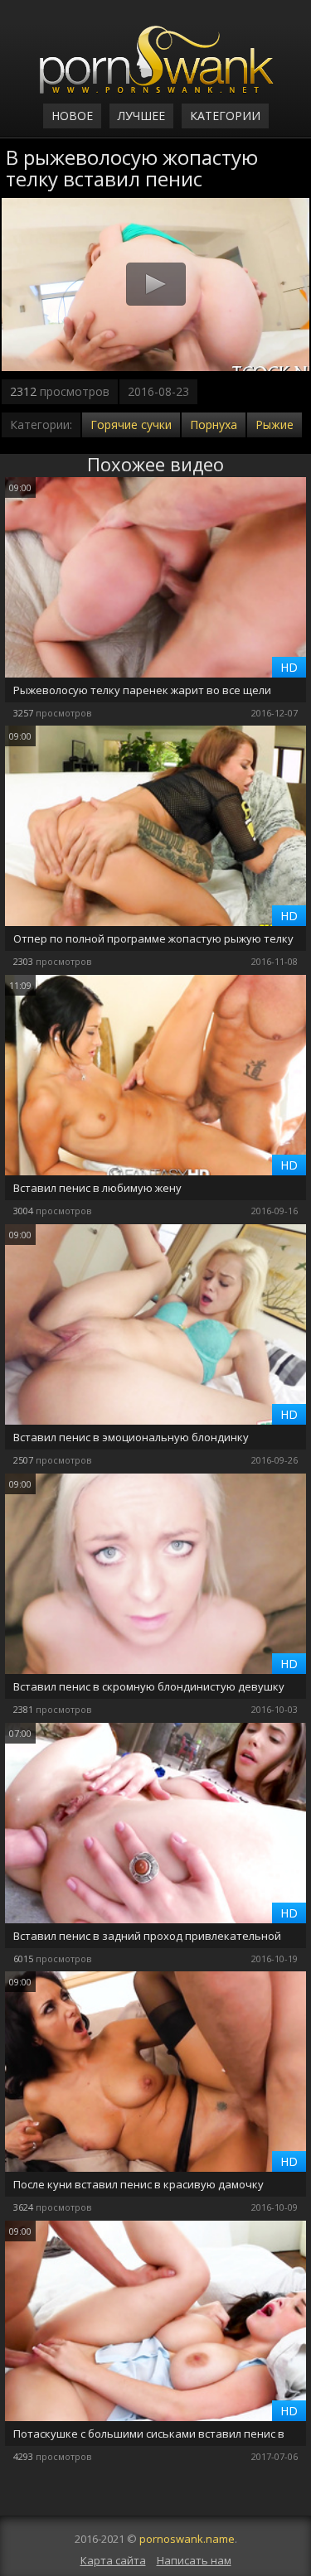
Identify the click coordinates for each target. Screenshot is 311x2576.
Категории (225, 116)
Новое (72, 116)
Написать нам (194, 2560)
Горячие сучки (131, 425)
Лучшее (141, 116)
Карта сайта (113, 2560)
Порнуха (214, 425)
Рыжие (275, 425)
